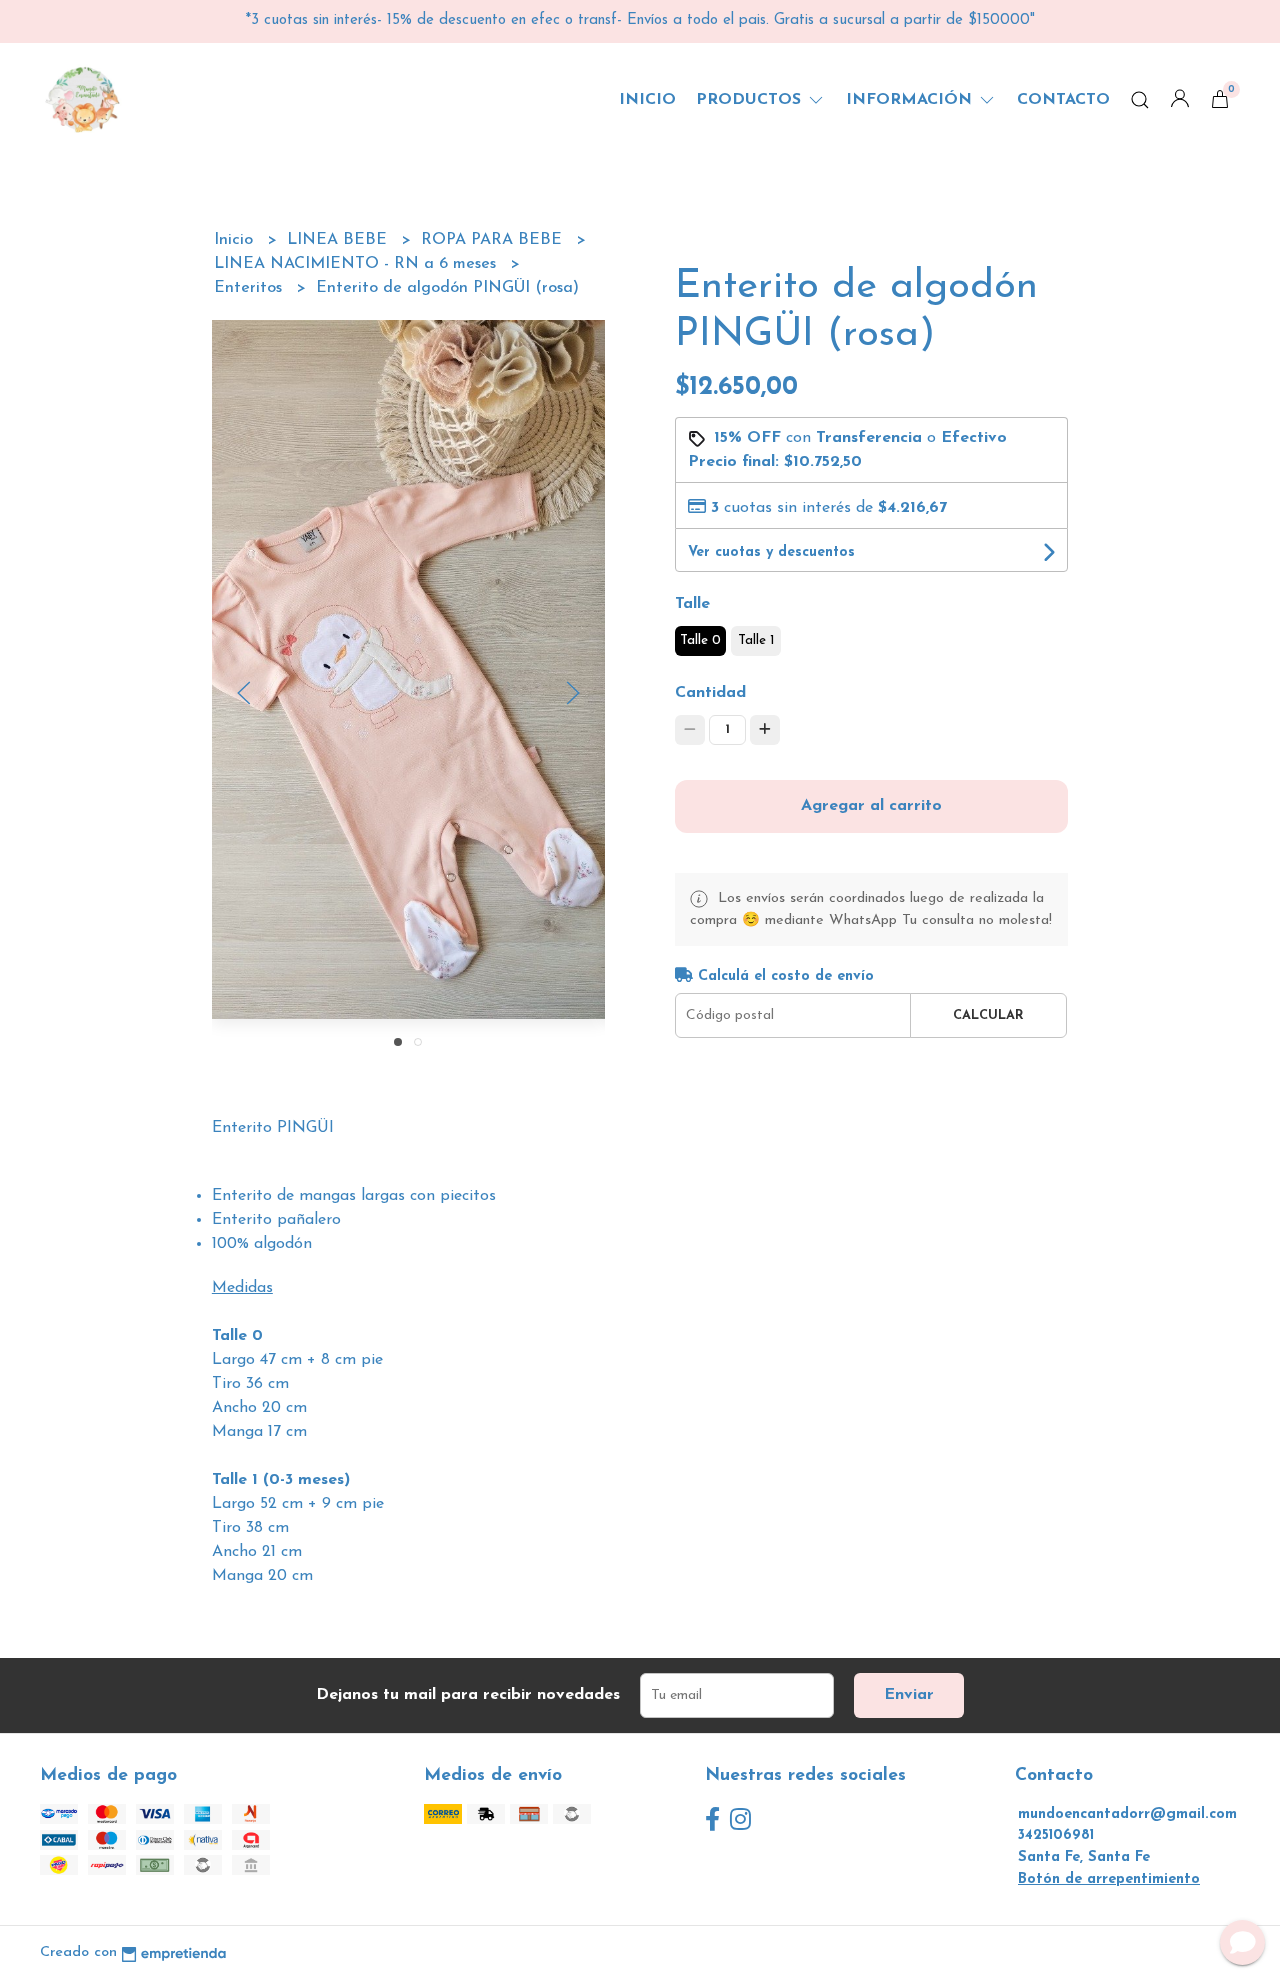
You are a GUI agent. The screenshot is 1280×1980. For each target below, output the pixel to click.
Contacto (1063, 100)
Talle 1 (756, 640)
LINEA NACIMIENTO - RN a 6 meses (357, 264)
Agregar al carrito (871, 806)
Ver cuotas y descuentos (771, 552)
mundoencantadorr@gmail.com (1127, 1814)
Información (911, 100)
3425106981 (1056, 1835)
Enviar (909, 1695)
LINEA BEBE (339, 240)
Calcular (988, 1015)
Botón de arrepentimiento (1109, 1879)
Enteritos (250, 288)
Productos (751, 100)
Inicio (647, 100)
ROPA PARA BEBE (494, 240)
